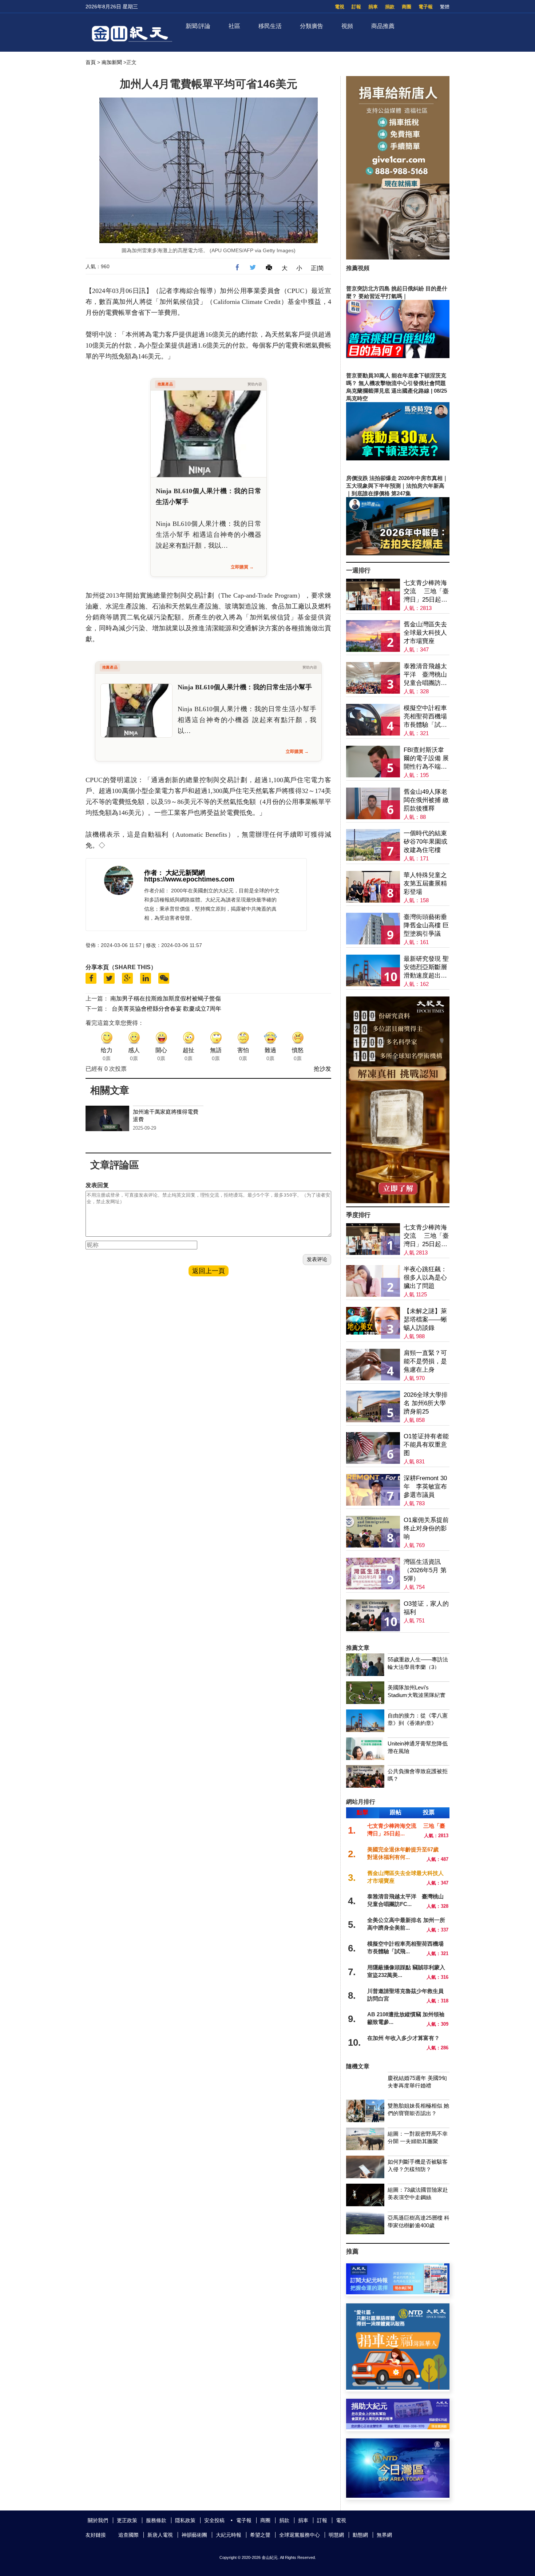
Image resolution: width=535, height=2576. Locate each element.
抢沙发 (322, 1069)
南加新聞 (112, 62)
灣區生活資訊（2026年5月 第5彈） (425, 1570)
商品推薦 (383, 26)
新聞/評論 (198, 26)
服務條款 (156, 2520)
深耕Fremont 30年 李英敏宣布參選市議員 (425, 1487)
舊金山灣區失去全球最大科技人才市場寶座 (425, 633)
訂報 (356, 7)
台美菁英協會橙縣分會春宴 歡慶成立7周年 (167, 1009)
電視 (340, 7)
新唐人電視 (160, 2535)
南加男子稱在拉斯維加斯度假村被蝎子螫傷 (166, 998)
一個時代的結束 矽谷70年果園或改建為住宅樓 (425, 842)
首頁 (91, 62)
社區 (234, 26)
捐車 (373, 7)
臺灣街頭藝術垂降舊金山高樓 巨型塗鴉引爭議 (426, 925)
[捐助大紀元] (398, 2427)
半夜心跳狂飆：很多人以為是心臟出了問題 (425, 1278)
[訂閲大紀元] (398, 2292)
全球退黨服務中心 (300, 2535)
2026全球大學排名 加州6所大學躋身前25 (426, 1403)
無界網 (384, 2535)
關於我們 (98, 2520)
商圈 (407, 7)
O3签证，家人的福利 (426, 1608)
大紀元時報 (229, 2535)
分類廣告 (312, 26)
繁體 (445, 7)
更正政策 (127, 2520)
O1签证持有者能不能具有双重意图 (426, 1445)
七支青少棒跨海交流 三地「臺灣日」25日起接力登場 (426, 592)
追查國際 (128, 2535)
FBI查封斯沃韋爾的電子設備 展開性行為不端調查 (426, 759)
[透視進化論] (398, 1201)
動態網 (360, 2535)
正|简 (317, 268)
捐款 (390, 7)
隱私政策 (185, 2520)
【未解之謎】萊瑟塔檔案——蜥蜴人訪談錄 (425, 1319)
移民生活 (270, 26)
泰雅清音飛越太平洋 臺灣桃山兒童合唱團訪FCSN (425, 675)
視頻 (347, 26)
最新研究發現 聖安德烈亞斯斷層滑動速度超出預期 (426, 968)
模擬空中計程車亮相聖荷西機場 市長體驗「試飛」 (425, 717)
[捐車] (398, 2388)
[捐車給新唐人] (398, 257)
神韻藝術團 (194, 2535)
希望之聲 (260, 2535)
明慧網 (336, 2535)
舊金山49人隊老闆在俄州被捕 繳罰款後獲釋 (426, 800)
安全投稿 (214, 2520)
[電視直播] (398, 2496)
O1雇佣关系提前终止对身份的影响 (426, 1528)
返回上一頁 (209, 1271)
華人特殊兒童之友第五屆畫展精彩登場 (425, 883)
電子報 (426, 7)
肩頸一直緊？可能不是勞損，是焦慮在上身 (425, 1361)
